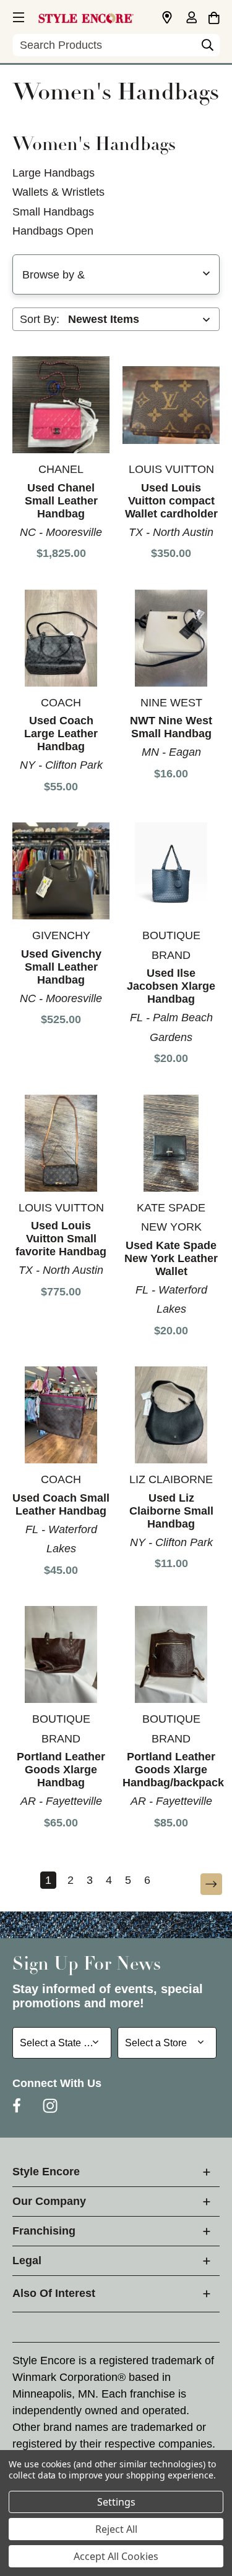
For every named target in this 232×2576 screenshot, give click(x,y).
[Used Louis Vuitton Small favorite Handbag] (61, 1143)
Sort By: (40, 319)
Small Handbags (53, 212)
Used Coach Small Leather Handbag (61, 1504)
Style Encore (46, 2172)
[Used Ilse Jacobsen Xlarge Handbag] (171, 871)
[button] (17, 15)
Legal (27, 2260)
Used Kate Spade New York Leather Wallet (171, 1258)
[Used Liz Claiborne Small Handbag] (171, 1415)
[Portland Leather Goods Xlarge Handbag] (61, 1654)
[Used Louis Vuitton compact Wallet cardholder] (171, 405)
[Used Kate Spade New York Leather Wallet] (171, 1143)
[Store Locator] (167, 18)
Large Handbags (54, 173)
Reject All (116, 2529)
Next (203, 1885)
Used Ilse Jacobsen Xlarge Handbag (171, 986)
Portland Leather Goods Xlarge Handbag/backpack (173, 1770)
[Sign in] (191, 19)
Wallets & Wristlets (58, 192)
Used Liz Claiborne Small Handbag (171, 1511)
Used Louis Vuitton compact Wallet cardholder (171, 501)
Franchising (44, 2231)
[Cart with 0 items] (214, 16)
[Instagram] (50, 2106)
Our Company (49, 2201)
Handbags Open (53, 231)
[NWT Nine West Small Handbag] (171, 638)
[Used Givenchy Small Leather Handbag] (61, 871)
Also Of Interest (54, 2293)
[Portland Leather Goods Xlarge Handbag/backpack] (171, 1654)
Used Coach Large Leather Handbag (61, 734)
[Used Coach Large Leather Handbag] (61, 638)
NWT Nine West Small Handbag (171, 727)
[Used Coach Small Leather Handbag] (61, 1415)
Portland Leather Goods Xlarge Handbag (61, 1770)
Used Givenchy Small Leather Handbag (61, 967)
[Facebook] (17, 2106)
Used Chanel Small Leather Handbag (61, 501)
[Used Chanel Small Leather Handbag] (61, 405)
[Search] (207, 48)
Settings (116, 2502)
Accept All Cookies (116, 2556)
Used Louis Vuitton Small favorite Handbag (61, 1239)
